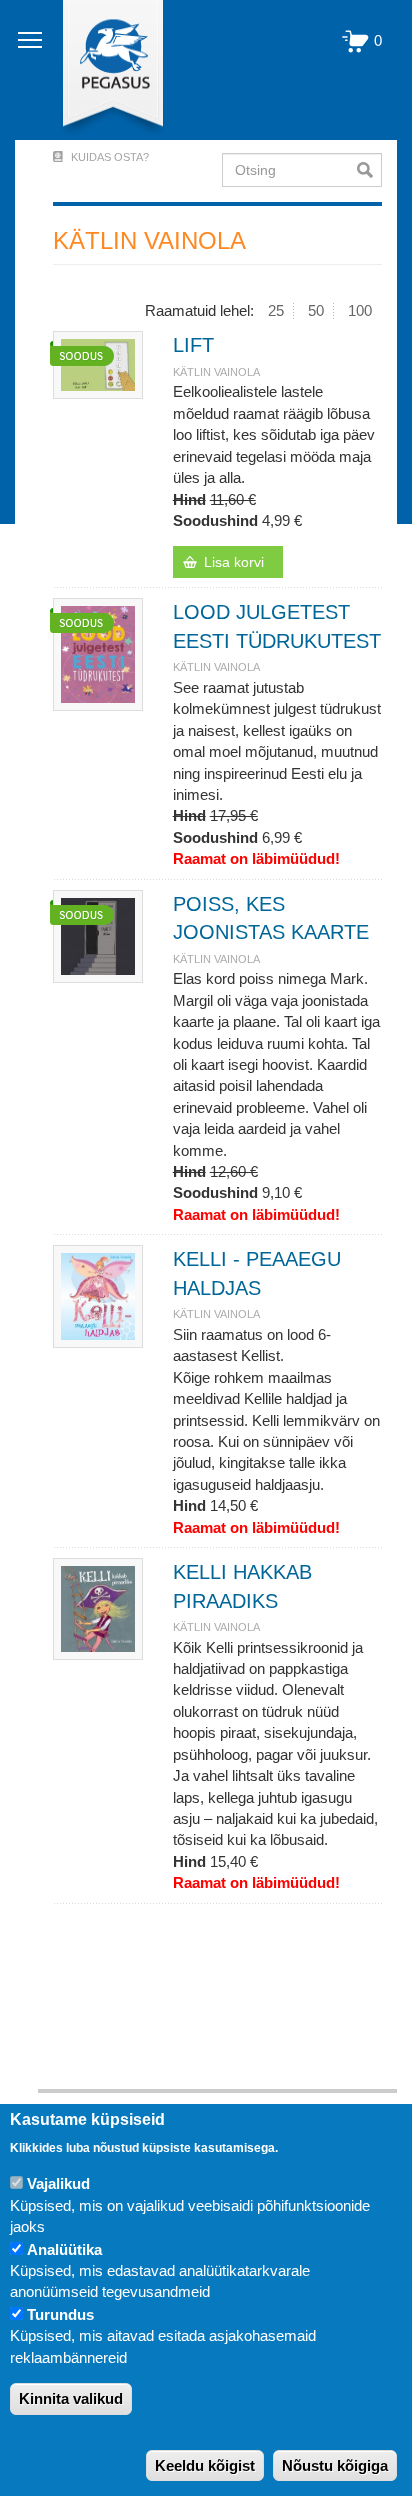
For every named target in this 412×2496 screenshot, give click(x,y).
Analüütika (64, 2249)
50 (316, 310)
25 (276, 310)
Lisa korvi (234, 562)
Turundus (60, 2314)
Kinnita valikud (71, 2398)
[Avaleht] (101, 70)
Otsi (369, 170)
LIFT (193, 345)
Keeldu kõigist (205, 2465)
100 (360, 310)
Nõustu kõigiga (335, 2465)
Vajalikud (58, 2183)
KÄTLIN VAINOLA (216, 372)
